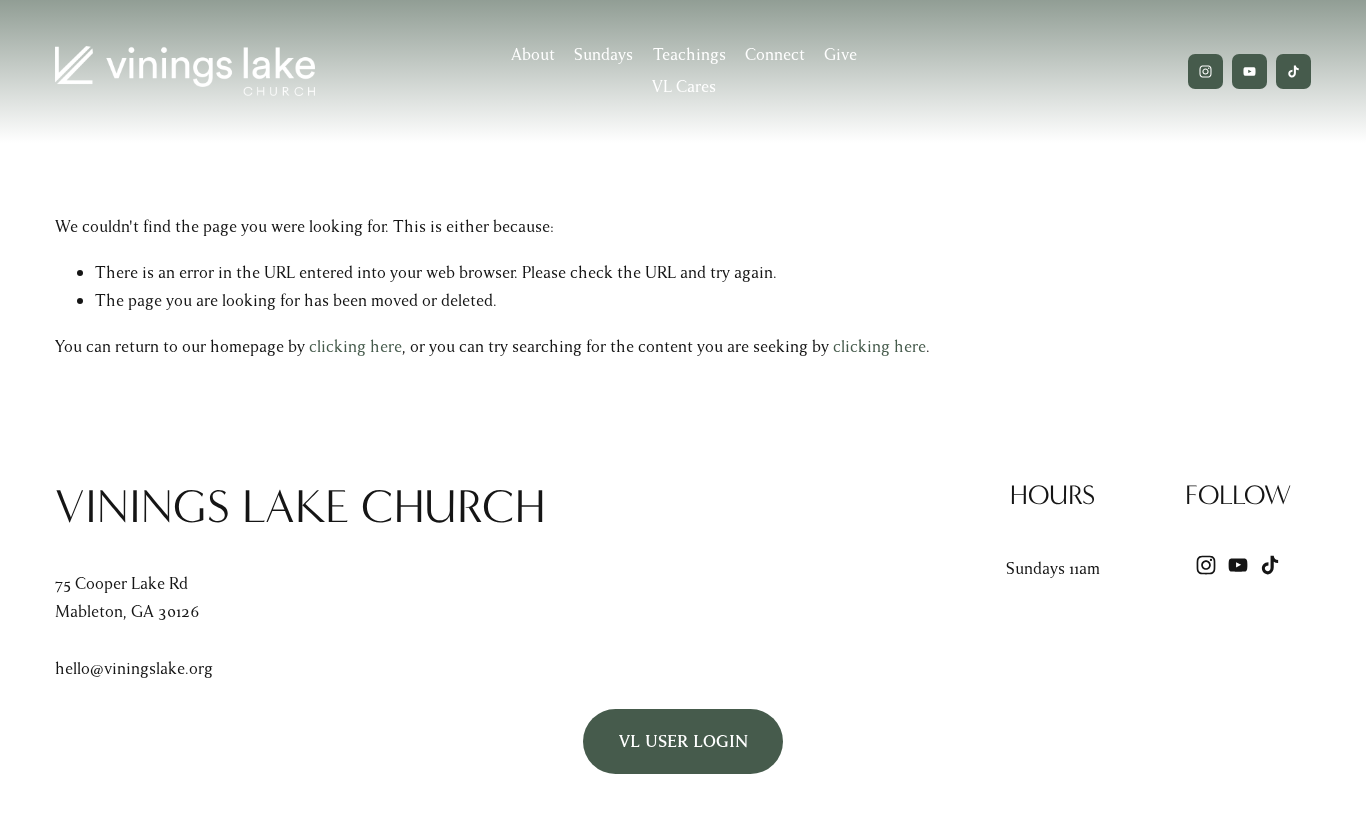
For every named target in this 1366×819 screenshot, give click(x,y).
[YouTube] (1249, 71)
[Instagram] (1205, 71)
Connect (775, 54)
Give (840, 54)
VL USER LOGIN (683, 741)
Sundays (603, 54)
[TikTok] (1293, 71)
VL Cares (684, 86)
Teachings (689, 54)
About (533, 54)
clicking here (355, 346)
